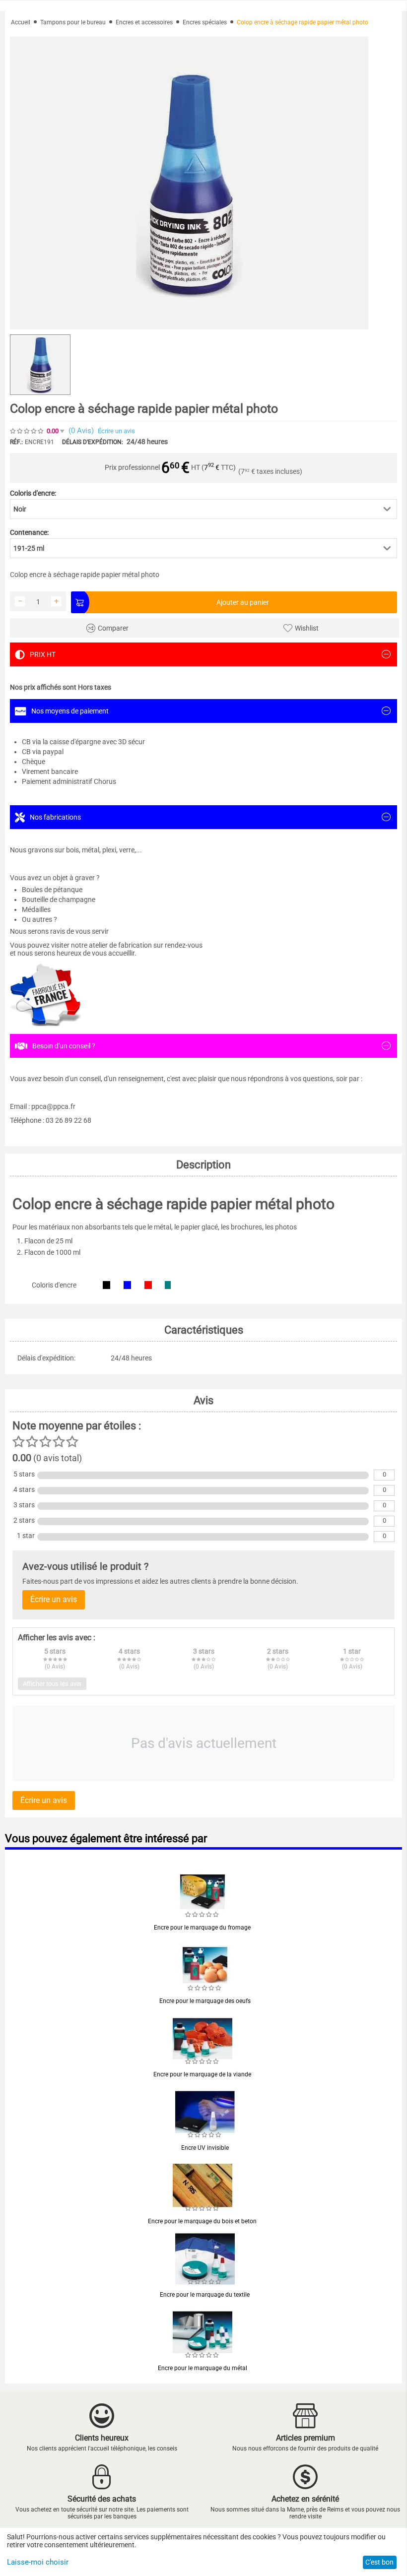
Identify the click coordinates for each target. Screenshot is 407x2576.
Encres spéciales (205, 22)
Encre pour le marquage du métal (203, 2368)
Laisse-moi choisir (38, 2562)
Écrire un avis (116, 431)
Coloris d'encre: (33, 493)
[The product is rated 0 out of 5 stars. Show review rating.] (203, 1915)
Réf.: (16, 442)
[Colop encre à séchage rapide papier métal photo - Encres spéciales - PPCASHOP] (189, 183)
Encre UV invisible (205, 2148)
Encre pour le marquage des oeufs (205, 2001)
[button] (203, 509)
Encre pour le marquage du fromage (202, 1928)
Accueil (21, 22)
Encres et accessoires (144, 22)
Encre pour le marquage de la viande (202, 2074)
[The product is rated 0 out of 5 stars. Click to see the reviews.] (27, 431)
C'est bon (379, 2562)
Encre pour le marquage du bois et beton (202, 2221)
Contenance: (29, 532)
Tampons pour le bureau (73, 22)
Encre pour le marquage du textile (205, 2295)
